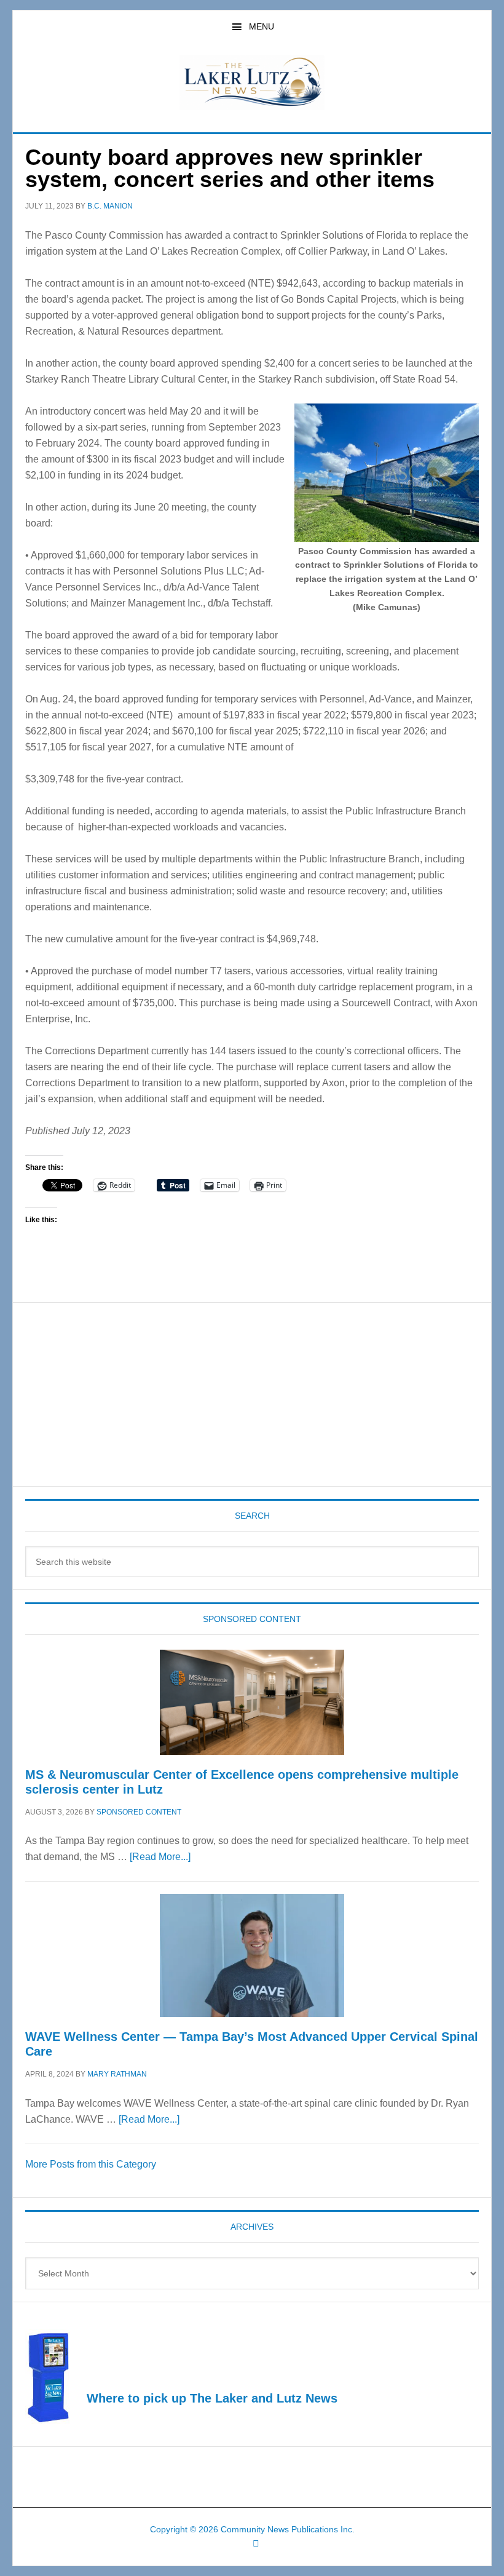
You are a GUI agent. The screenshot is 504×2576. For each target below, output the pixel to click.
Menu (262, 26)
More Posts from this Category (91, 2164)
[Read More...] (160, 1857)
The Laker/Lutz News (252, 82)
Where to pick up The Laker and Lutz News (212, 2398)
